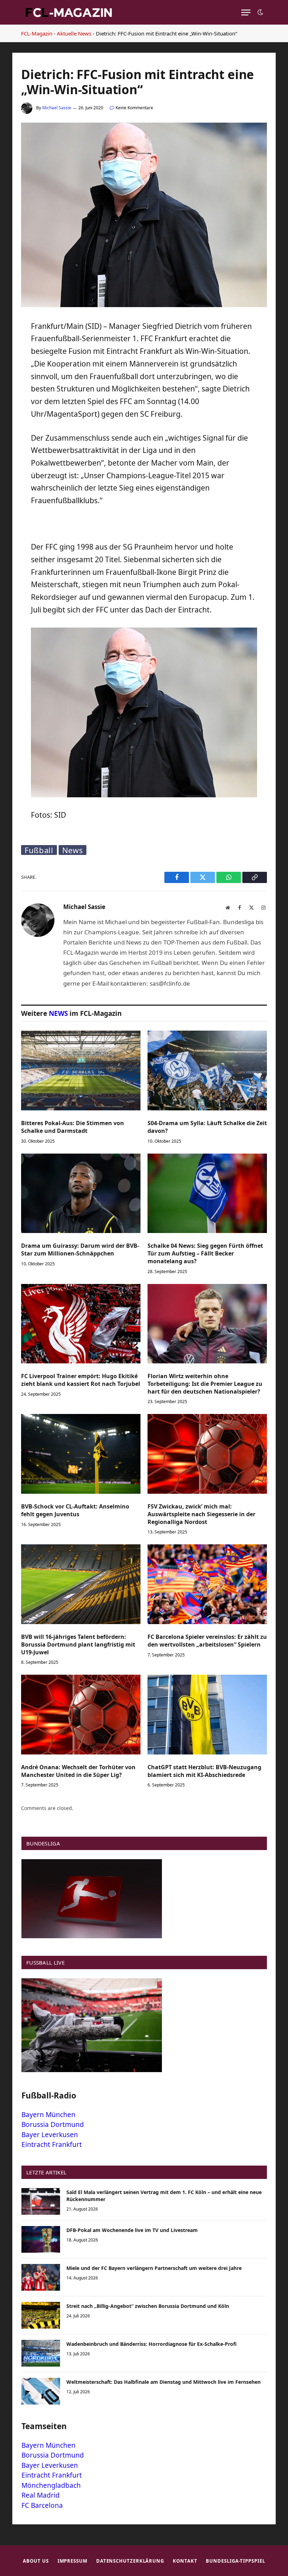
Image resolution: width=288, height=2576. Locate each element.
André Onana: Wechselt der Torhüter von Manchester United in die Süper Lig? (78, 1771)
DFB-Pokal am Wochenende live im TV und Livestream (132, 2230)
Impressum (73, 2561)
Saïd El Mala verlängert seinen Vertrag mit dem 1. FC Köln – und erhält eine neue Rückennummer (164, 2196)
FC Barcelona (42, 2505)
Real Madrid (41, 2495)
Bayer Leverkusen (50, 2135)
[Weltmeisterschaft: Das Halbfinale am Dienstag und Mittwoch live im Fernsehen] (41, 2391)
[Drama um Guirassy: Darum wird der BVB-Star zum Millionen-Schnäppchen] (81, 1193)
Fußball (39, 850)
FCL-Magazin (37, 33)
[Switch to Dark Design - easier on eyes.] (260, 12)
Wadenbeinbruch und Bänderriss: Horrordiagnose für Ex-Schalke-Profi (152, 2344)
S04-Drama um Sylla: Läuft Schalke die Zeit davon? (207, 1127)
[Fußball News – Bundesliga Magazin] (68, 12)
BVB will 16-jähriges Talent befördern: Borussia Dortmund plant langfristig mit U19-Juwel (78, 1645)
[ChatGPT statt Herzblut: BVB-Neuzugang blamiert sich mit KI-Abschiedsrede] (207, 1715)
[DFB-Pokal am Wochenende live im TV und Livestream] (41, 2239)
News (73, 850)
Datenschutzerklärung (130, 2561)
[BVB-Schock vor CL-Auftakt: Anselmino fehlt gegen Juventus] (81, 1454)
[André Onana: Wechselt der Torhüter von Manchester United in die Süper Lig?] (81, 1715)
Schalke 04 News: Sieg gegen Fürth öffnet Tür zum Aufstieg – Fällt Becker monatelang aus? (205, 1254)
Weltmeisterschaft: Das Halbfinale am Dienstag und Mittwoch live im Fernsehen (163, 2382)
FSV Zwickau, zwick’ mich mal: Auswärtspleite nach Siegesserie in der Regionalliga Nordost (201, 1514)
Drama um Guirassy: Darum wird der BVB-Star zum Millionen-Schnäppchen (80, 1250)
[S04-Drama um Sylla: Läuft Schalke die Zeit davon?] (207, 1070)
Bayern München (48, 2115)
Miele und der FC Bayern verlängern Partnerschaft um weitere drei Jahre (154, 2268)
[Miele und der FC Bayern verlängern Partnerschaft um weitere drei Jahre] (41, 2277)
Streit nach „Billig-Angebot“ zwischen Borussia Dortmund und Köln (148, 2306)
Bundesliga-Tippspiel (235, 2561)
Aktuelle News (74, 33)
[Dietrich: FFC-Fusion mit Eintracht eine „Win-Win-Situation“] (144, 305)
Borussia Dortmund (53, 2124)
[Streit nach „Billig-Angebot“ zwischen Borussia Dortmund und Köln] (41, 2315)
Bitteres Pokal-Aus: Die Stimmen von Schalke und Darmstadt (73, 1127)
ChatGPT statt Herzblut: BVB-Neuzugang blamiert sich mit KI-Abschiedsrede (204, 1771)
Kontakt (185, 2561)
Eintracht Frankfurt (52, 2144)
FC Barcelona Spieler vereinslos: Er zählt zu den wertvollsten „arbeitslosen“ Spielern (207, 1641)
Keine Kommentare (134, 108)
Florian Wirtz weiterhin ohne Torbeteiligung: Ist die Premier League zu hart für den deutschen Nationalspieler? (205, 1384)
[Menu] (246, 12)
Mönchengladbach (51, 2485)
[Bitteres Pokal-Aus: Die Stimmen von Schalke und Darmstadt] (81, 1070)
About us (36, 2561)
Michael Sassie (57, 108)
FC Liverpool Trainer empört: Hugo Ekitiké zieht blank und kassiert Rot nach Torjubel (81, 1380)
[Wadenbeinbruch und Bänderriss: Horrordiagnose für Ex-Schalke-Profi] (41, 2353)
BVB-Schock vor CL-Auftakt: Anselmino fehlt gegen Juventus (75, 1510)
